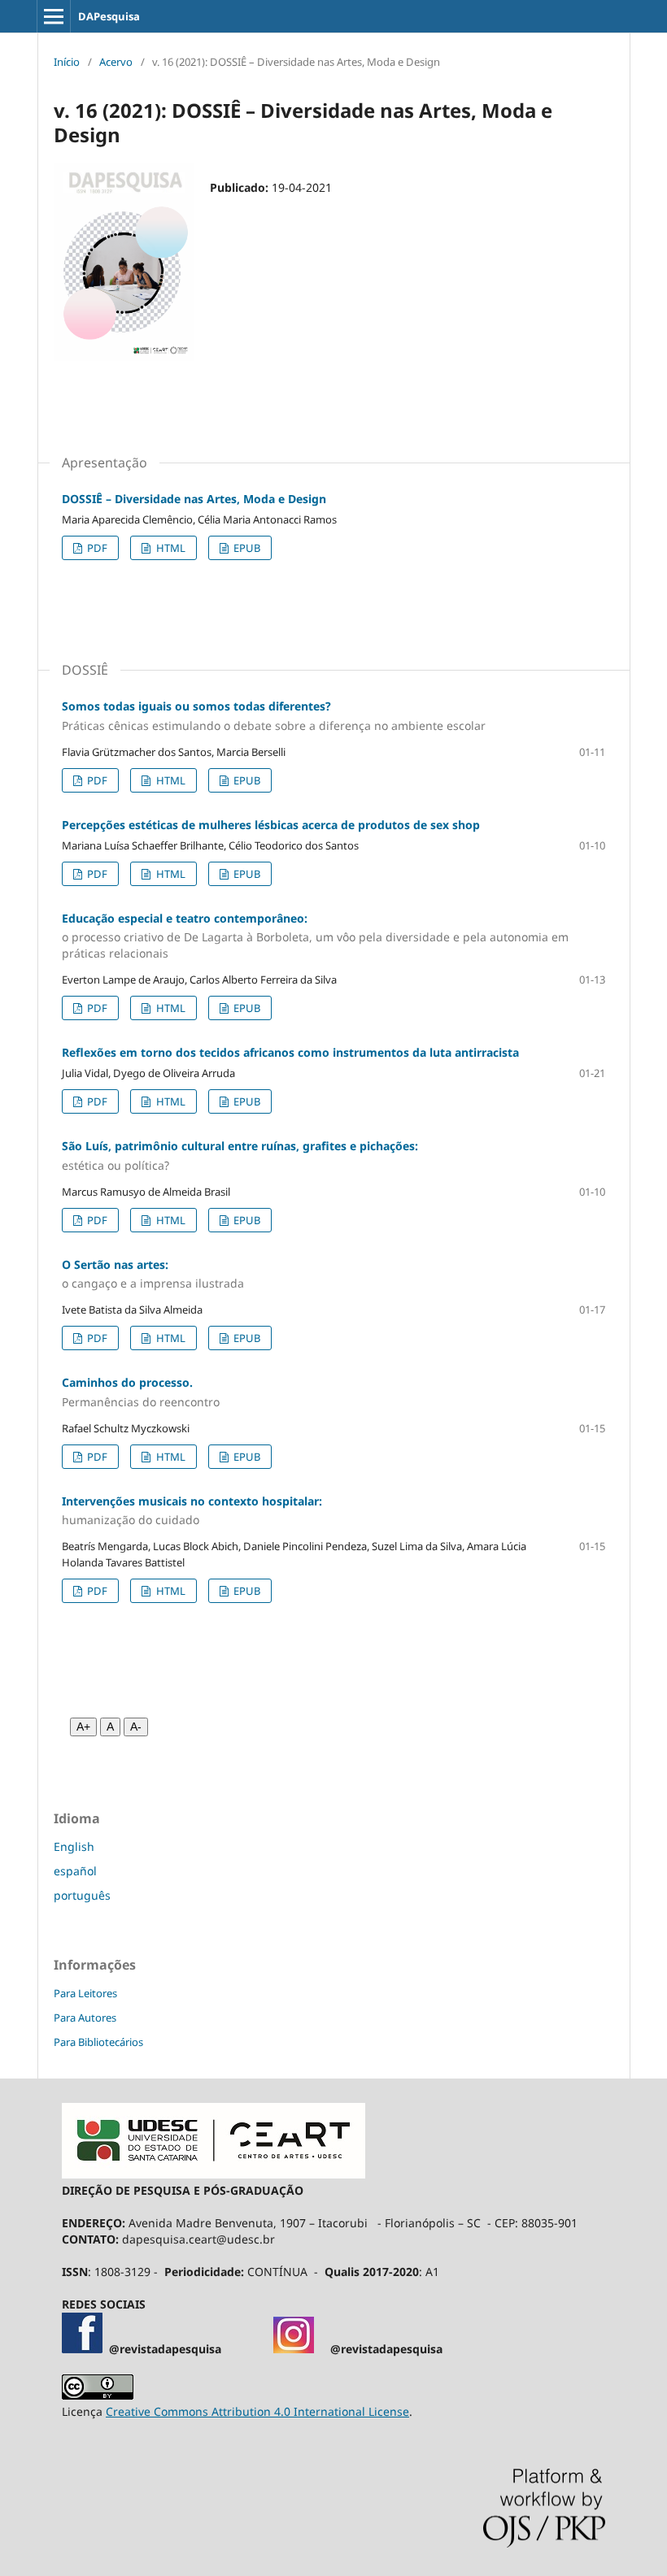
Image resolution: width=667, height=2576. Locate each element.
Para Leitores (85, 1993)
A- (136, 1727)
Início (67, 62)
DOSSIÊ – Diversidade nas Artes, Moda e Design (194, 499)
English (74, 1846)
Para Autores (85, 2018)
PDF (96, 548)
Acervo (116, 62)
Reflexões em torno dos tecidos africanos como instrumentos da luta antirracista (290, 1052)
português (82, 1895)
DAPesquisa (109, 16)
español (75, 1871)
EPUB (246, 548)
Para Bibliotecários (98, 2042)
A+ (83, 1727)
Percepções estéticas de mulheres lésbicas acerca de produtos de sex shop (271, 825)
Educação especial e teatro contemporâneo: (315, 936)
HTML (170, 548)
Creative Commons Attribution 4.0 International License (257, 2411)
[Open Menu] (54, 16)
